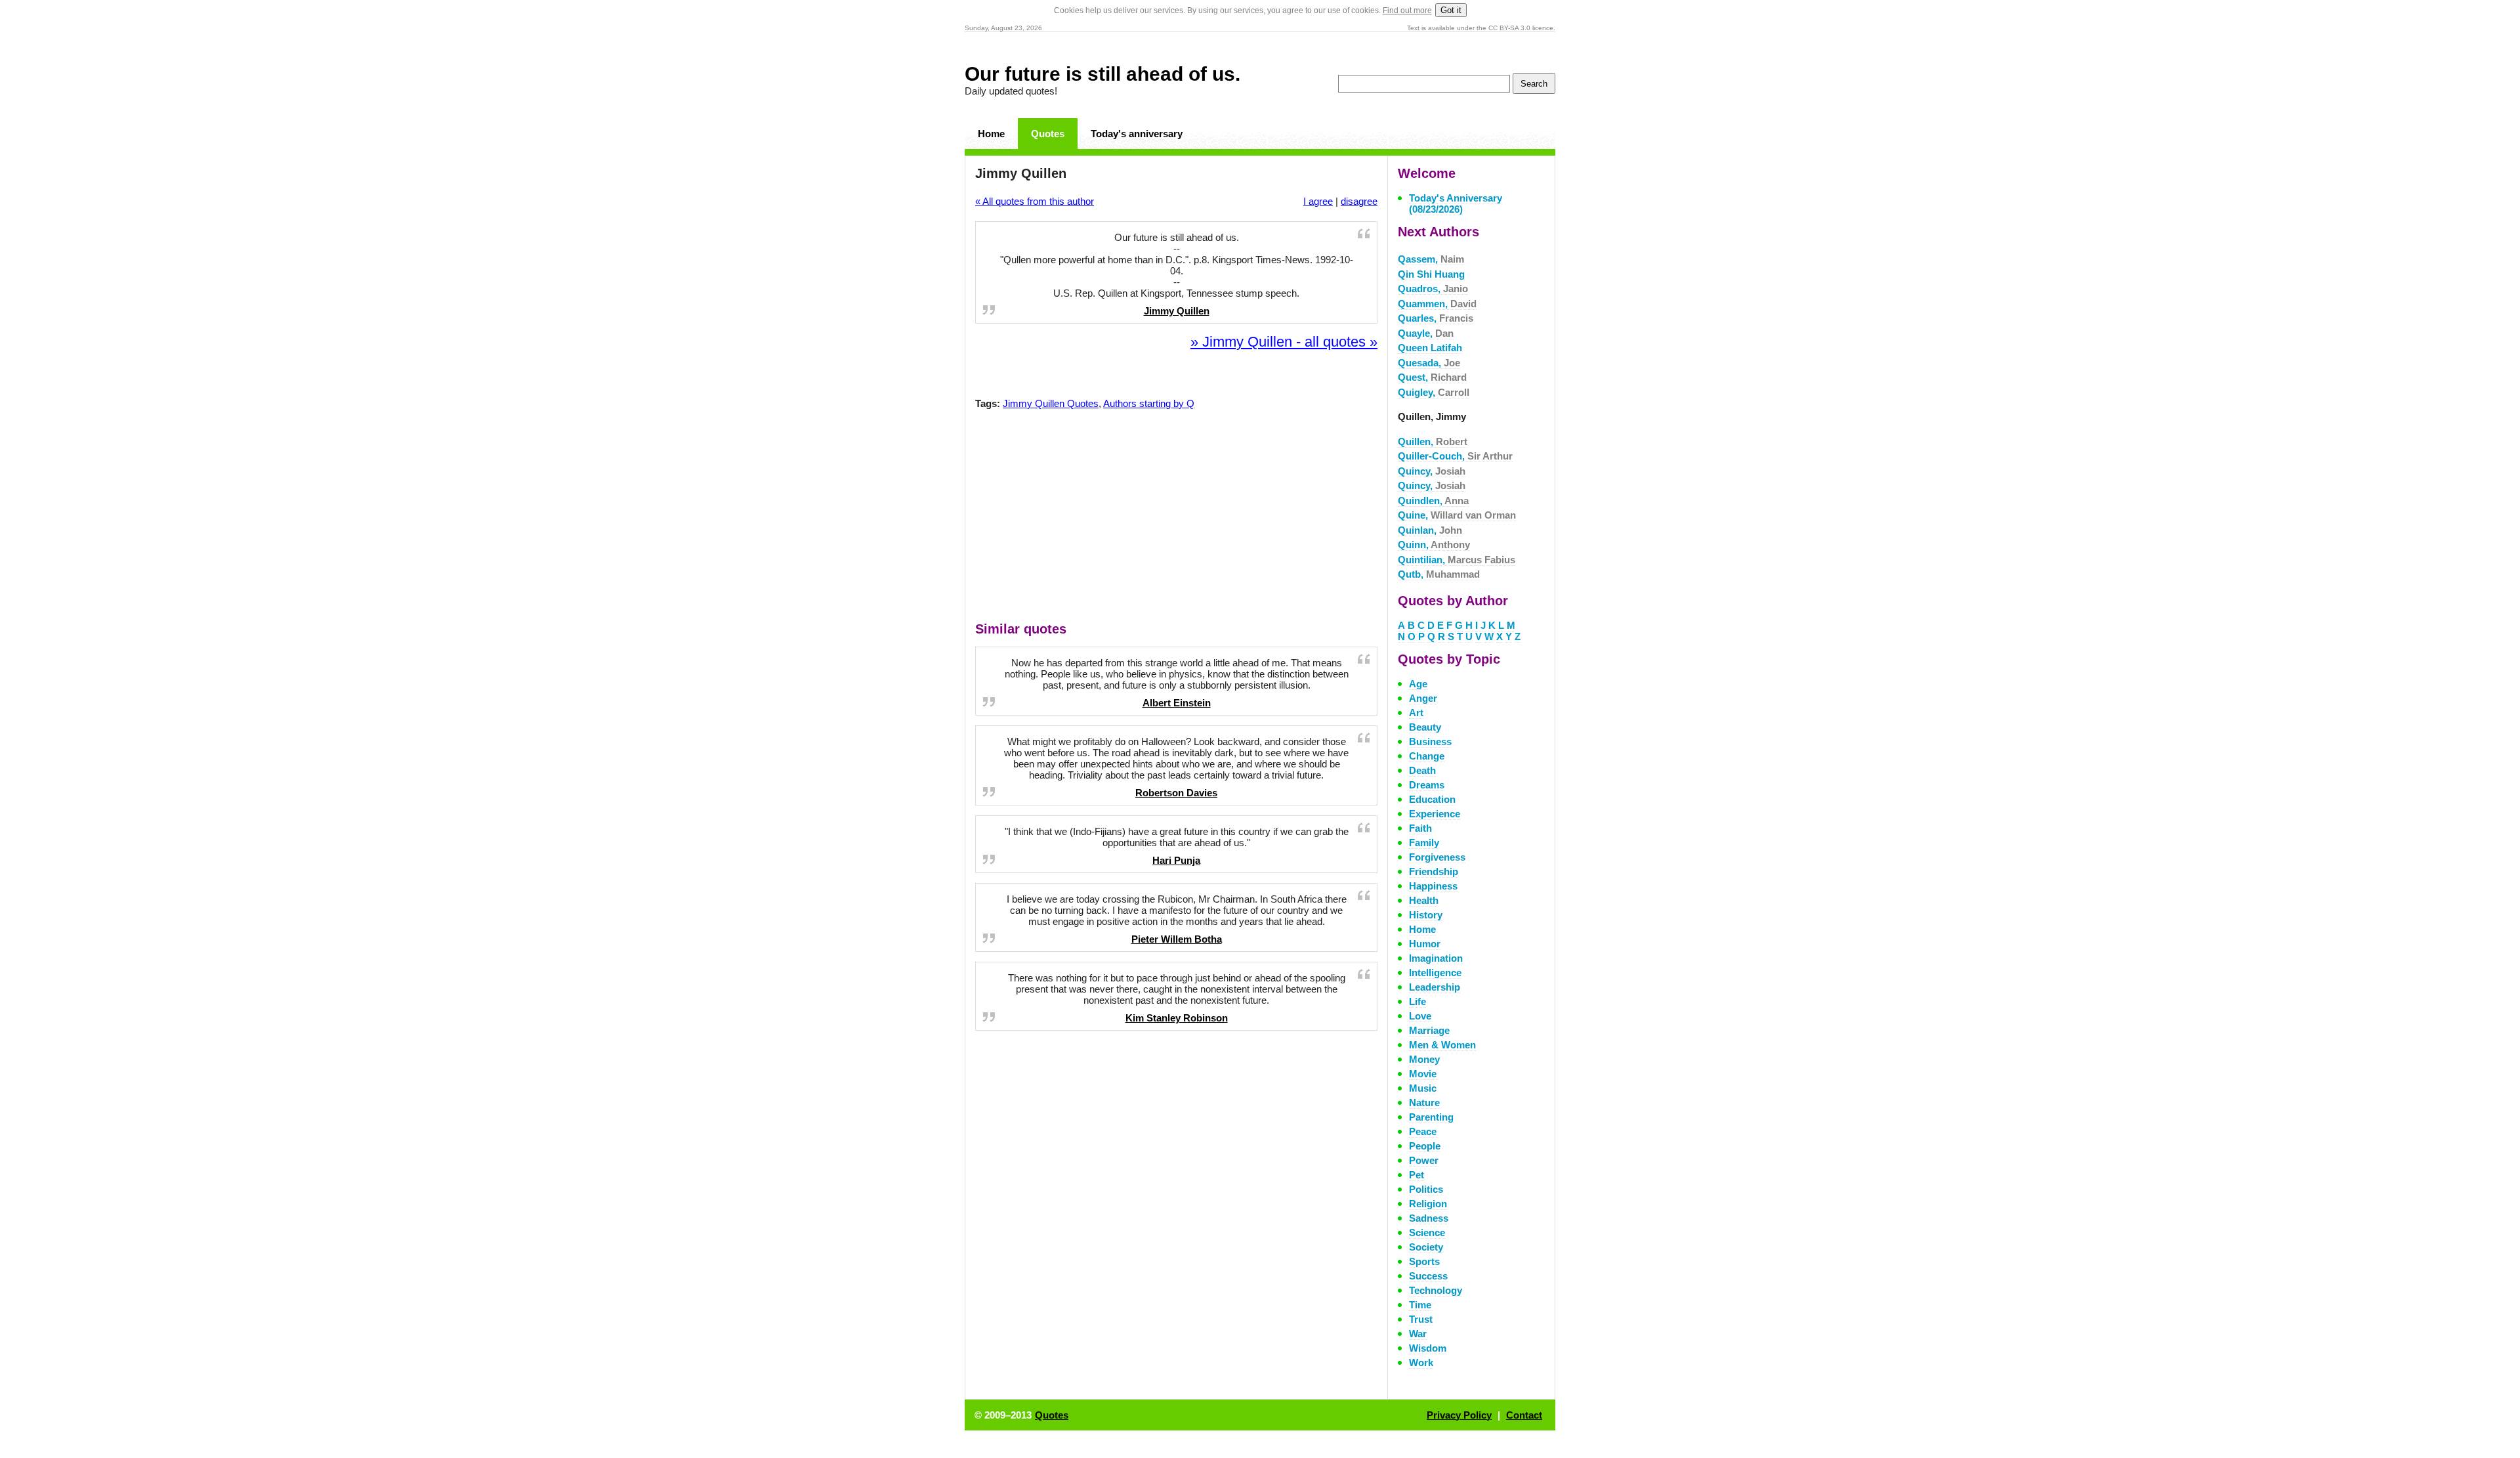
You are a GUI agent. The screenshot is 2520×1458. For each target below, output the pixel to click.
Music (1423, 1088)
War (1418, 1334)
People (1425, 1146)
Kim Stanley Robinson (1177, 1018)
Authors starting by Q (1149, 403)
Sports (1424, 1261)
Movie (1423, 1074)
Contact (1524, 1415)
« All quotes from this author (1035, 201)
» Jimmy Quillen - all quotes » (1284, 342)
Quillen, (1433, 441)
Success (1428, 1276)
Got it (1451, 10)
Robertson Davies (1176, 793)
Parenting (1431, 1117)
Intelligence (1435, 973)
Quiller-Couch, (1455, 456)
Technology (1436, 1290)
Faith (1420, 828)
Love (1420, 1016)
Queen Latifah (1430, 348)
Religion (1428, 1204)
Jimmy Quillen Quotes (1051, 403)
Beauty (1425, 727)
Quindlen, (1433, 501)
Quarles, (1436, 318)
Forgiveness (1437, 857)
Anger (1423, 698)
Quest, (1432, 377)
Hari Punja (1176, 860)
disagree (1359, 201)
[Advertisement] (1177, 519)
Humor (1425, 944)
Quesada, (1429, 363)
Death (1422, 770)
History (1426, 915)
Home (991, 134)
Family (1424, 843)
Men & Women (1442, 1045)
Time (1420, 1305)
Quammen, (1437, 304)
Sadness (1429, 1218)
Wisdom (1428, 1348)
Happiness (1433, 886)
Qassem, (1431, 259)
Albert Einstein (1177, 703)
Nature (1424, 1103)
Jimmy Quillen (1177, 311)
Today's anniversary (1137, 134)
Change (1427, 756)
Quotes (1048, 134)
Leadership (1435, 987)
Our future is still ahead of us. (1102, 74)
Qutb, (1439, 574)
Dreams (1427, 785)
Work (1421, 1362)
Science (1427, 1233)
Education (1432, 799)
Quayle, (1426, 333)
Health (1424, 900)
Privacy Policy (1459, 1415)
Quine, (1457, 515)
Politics (1426, 1189)
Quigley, (1434, 392)
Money (1424, 1059)
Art (1416, 713)
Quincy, (1432, 471)
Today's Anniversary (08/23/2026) (1456, 204)
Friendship (1434, 871)
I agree (1318, 201)
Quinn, (1434, 545)
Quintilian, (1457, 560)
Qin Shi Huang (1431, 274)
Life (1417, 1001)
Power (1424, 1160)
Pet (1417, 1175)
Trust (1421, 1319)
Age (1418, 684)
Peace (1423, 1131)
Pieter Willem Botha (1177, 939)
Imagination (1436, 958)
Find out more (1407, 11)
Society (1426, 1247)
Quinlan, (1430, 530)
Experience (1435, 814)
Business (1430, 741)
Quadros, (1433, 289)
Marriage (1429, 1030)
